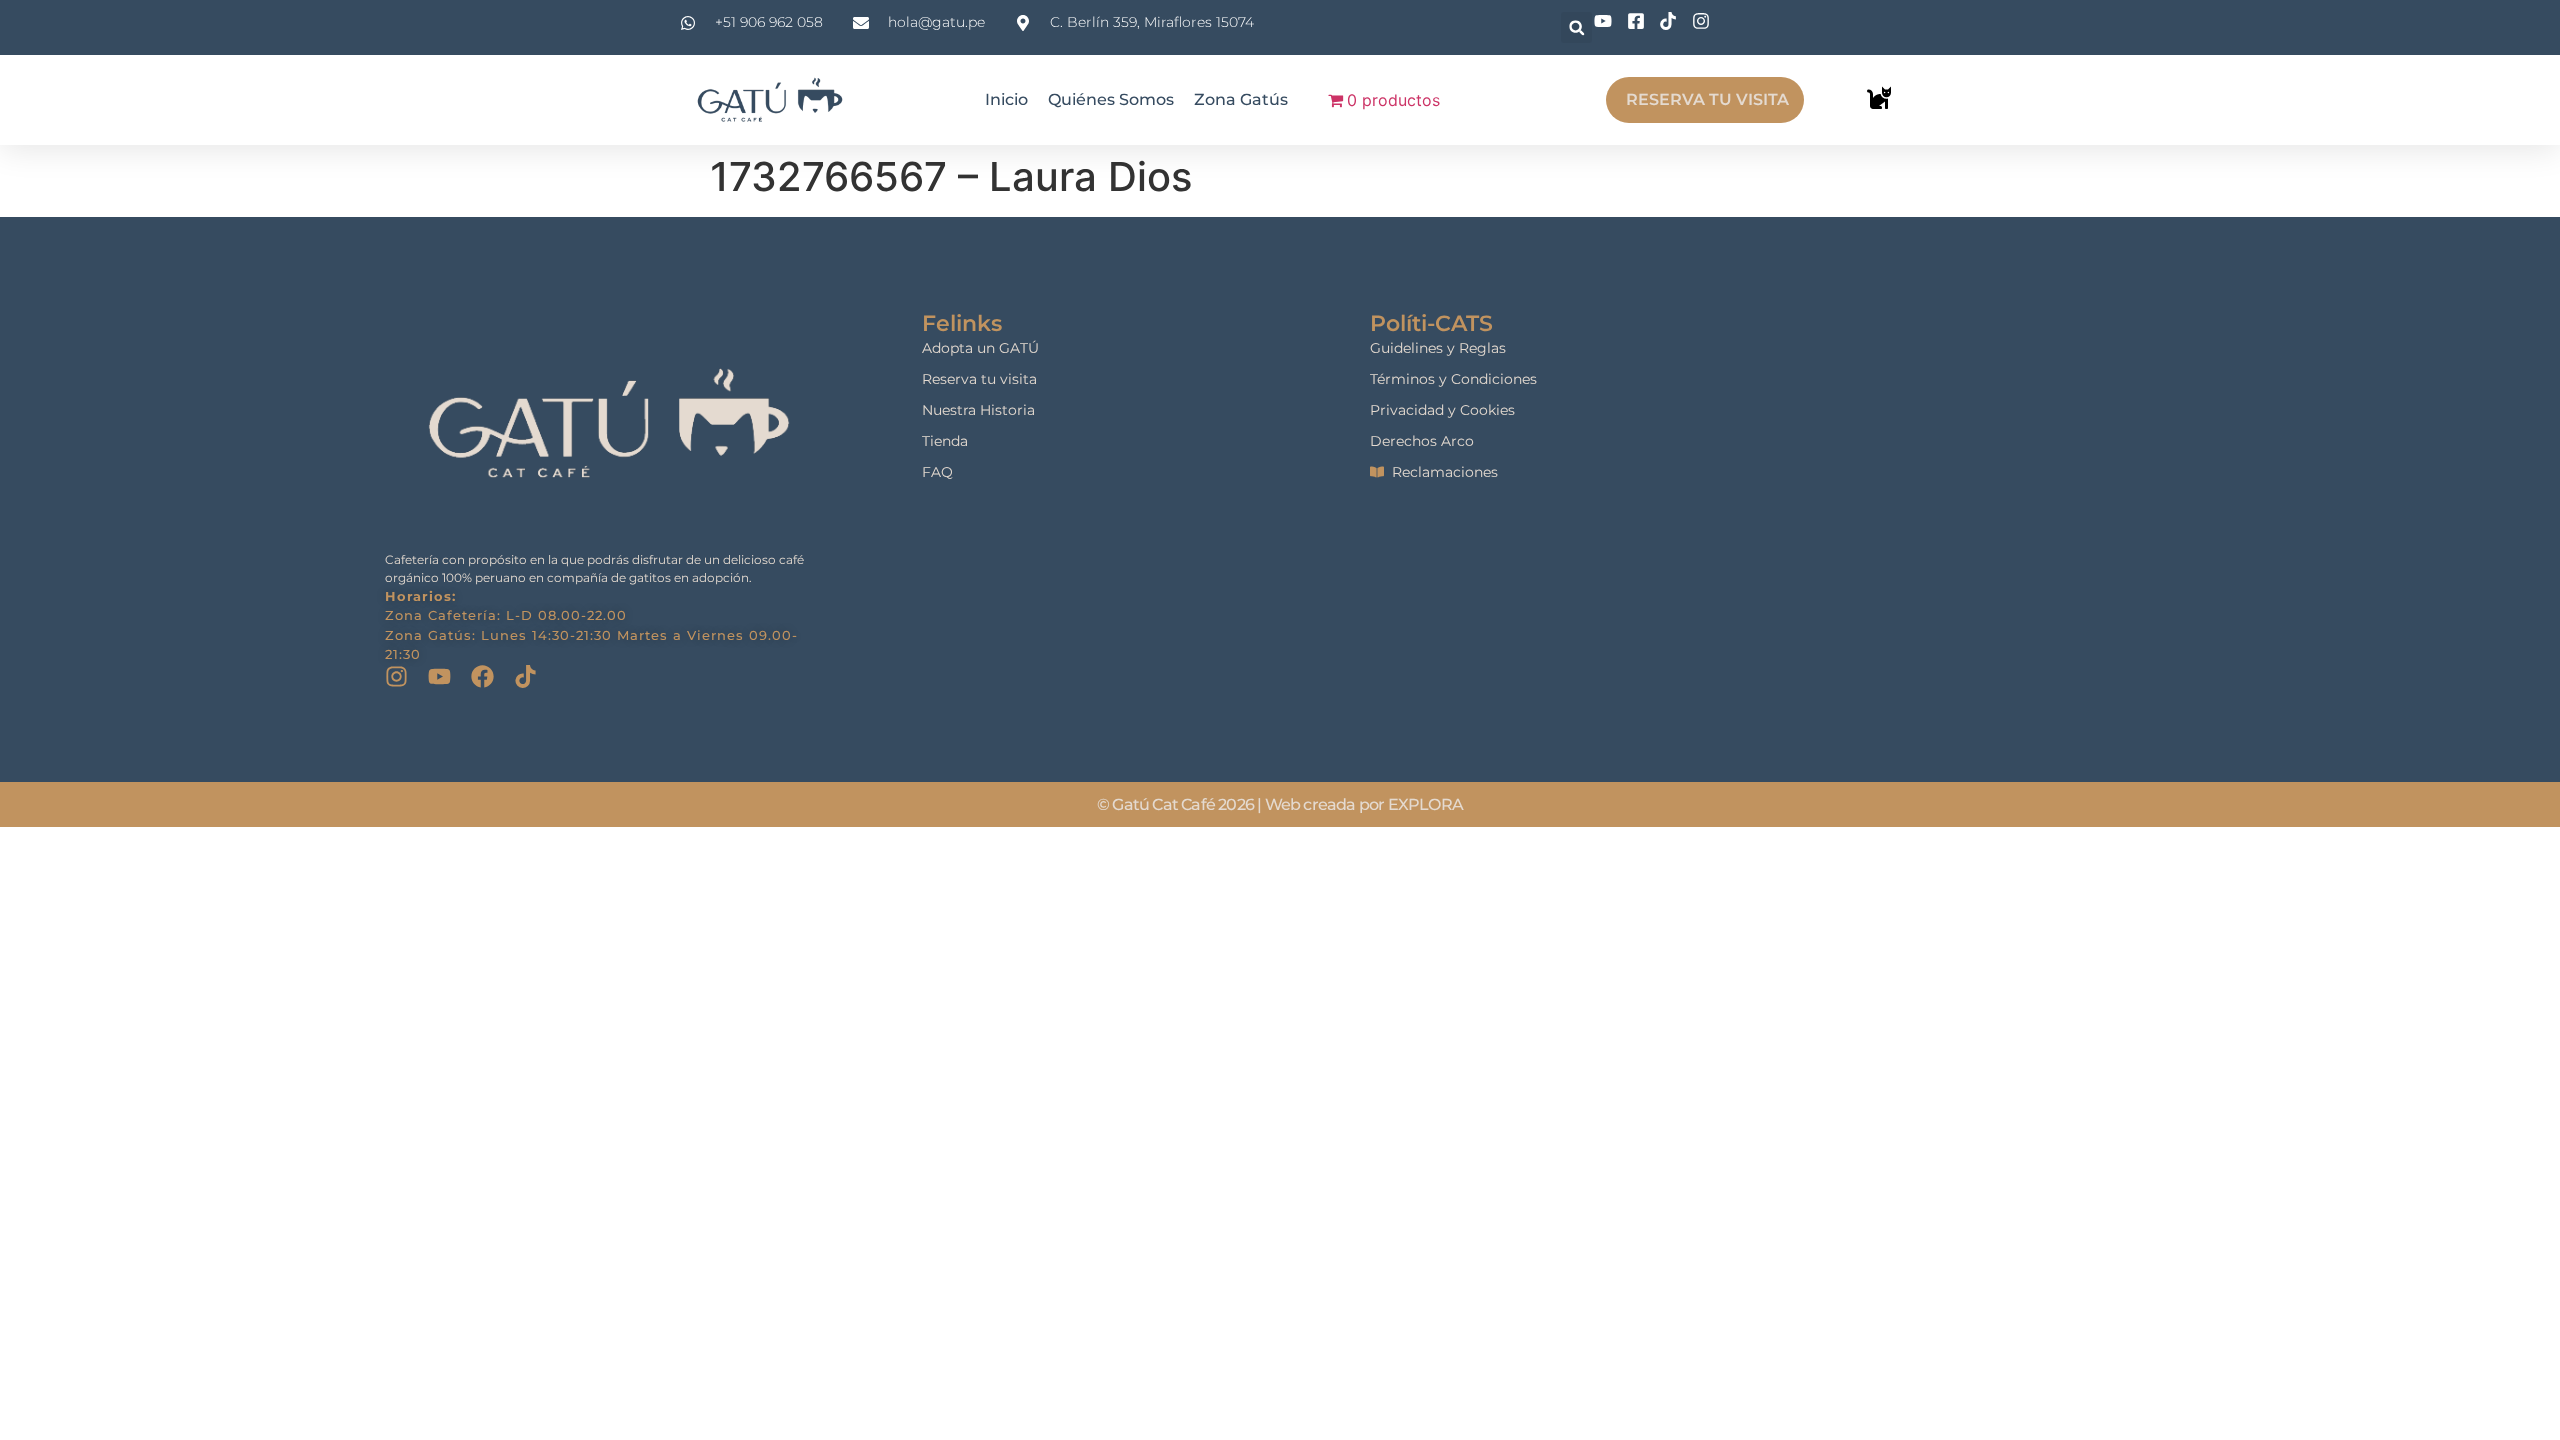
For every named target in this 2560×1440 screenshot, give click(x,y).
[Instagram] (396, 676)
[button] (1576, 27)
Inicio (1006, 99)
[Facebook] (482, 676)
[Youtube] (439, 676)
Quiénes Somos (1111, 99)
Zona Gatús (1241, 99)
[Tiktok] (525, 676)
